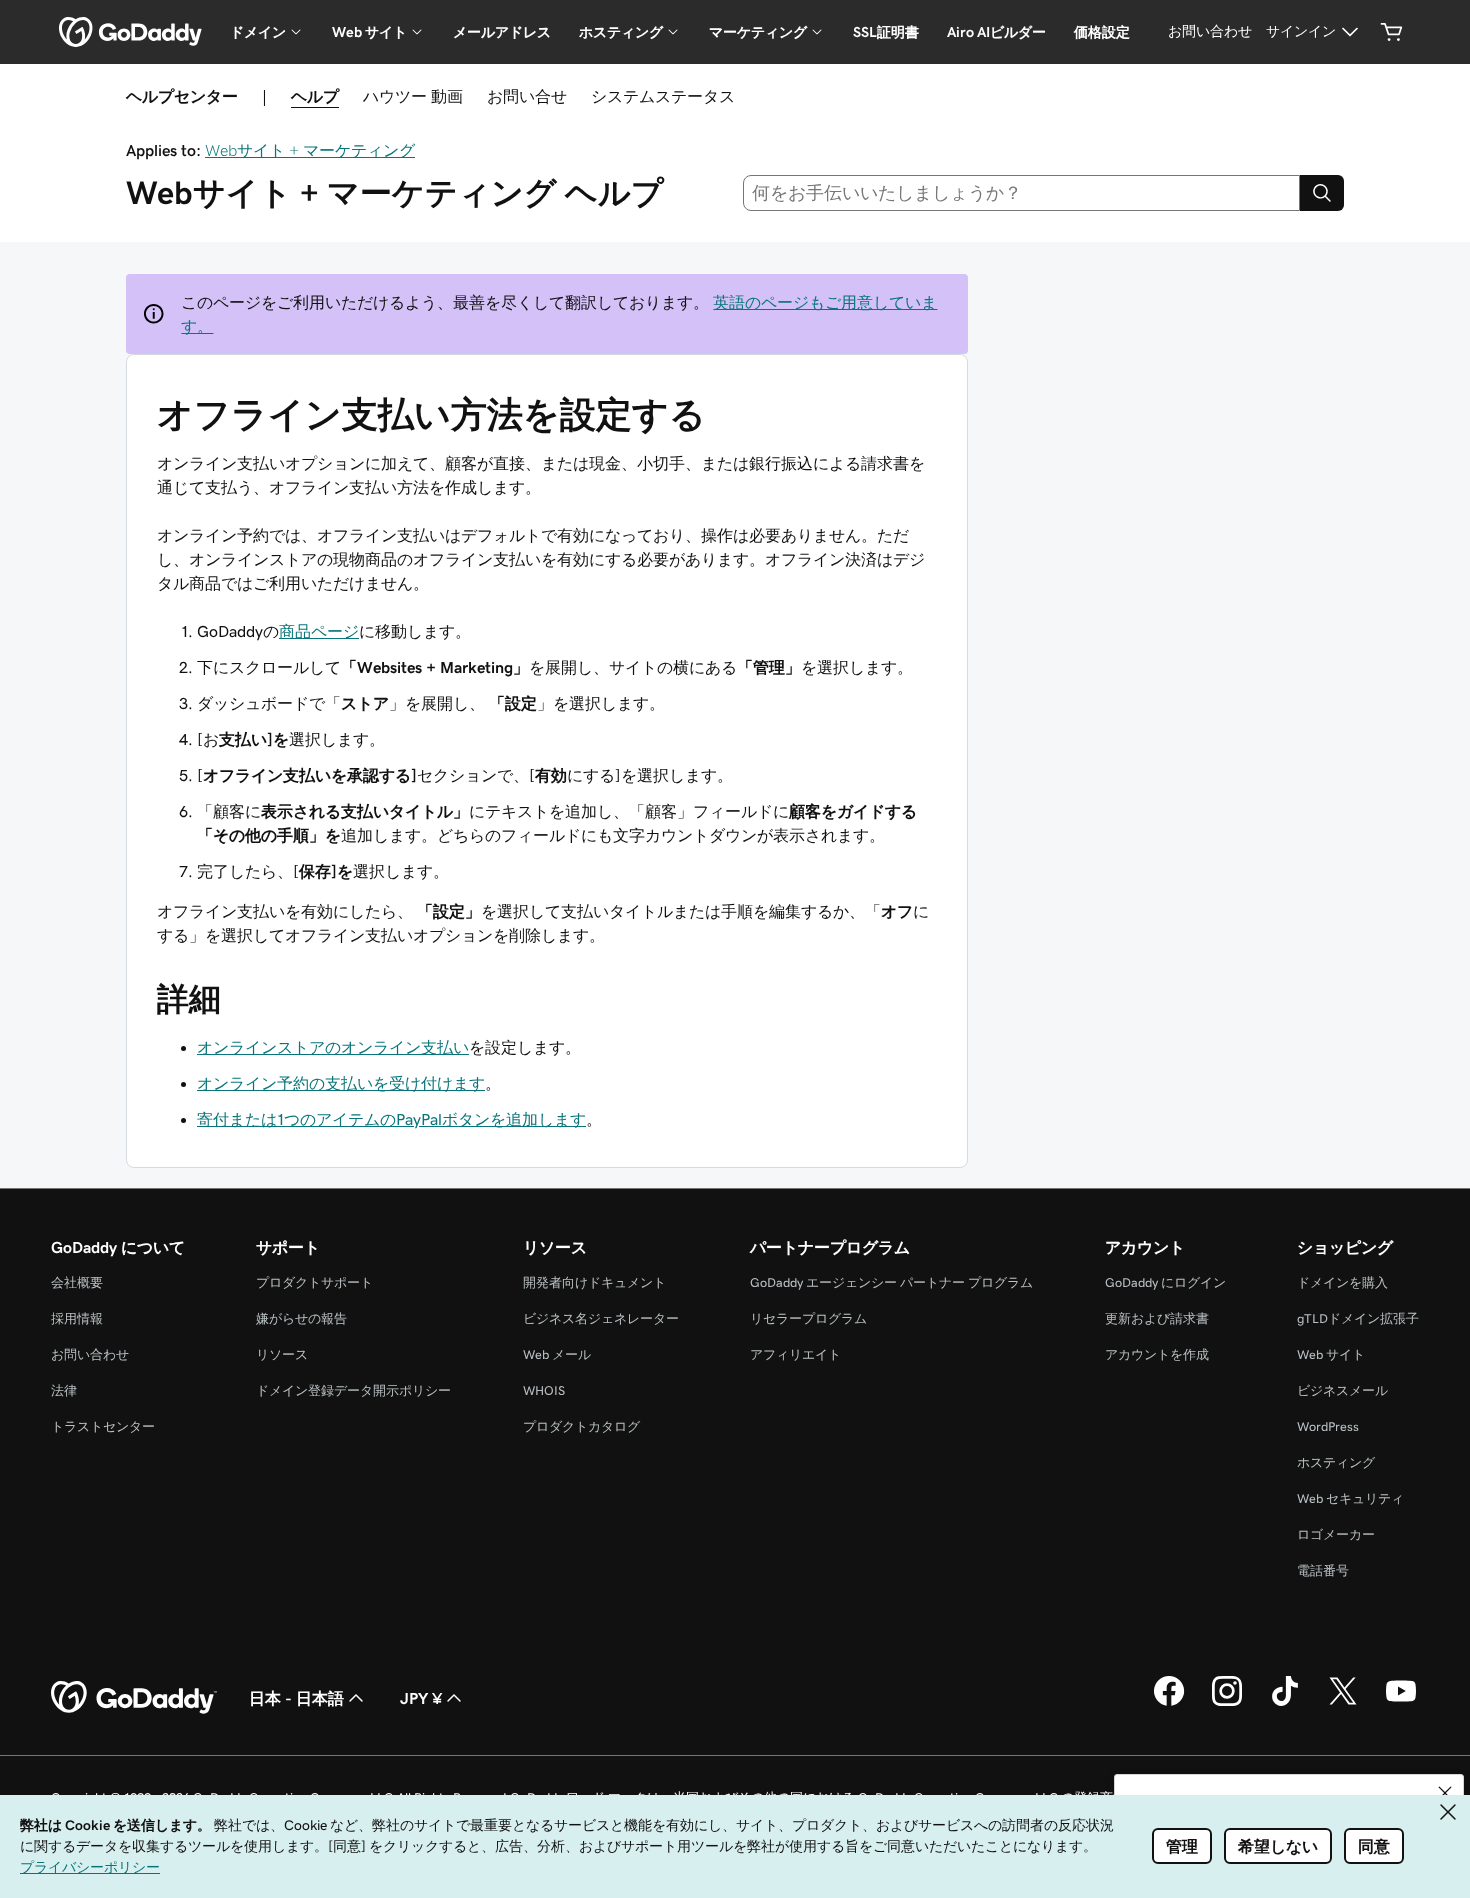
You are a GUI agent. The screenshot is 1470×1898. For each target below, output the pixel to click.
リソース (282, 1354)
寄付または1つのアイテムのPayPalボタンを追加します (391, 1119)
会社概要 (77, 1282)
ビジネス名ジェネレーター (601, 1318)
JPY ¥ (421, 1698)
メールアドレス (502, 32)
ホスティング (1336, 1462)
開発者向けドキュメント (594, 1282)
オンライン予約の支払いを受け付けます (341, 1083)
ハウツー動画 (413, 96)
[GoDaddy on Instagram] (1227, 1703)
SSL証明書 (886, 32)
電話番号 (1323, 1570)
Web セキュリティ (1350, 1498)
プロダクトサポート (314, 1282)
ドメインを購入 (1342, 1282)
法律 (64, 1390)
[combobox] (1022, 193)
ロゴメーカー (1336, 1534)
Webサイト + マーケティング (310, 150)
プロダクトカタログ (581, 1426)
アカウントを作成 (1157, 1354)
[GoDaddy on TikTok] (1285, 1703)
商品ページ (319, 631)
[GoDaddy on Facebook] (1169, 1703)
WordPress (1328, 1426)
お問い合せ (527, 96)
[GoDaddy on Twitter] (1343, 1703)
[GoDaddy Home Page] (134, 1698)
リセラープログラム (808, 1318)
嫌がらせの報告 (301, 1318)
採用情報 (77, 1318)
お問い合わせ (90, 1354)
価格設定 (1102, 32)
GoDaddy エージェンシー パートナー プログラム (891, 1282)
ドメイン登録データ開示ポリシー (353, 1390)
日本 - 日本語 (296, 1698)
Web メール (557, 1354)
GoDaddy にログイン (1165, 1282)
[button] (1445, 1793)
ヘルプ (315, 96)
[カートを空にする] (1392, 32)
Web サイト (1331, 1354)
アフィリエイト (795, 1354)
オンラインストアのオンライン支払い (333, 1047)
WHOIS (544, 1390)
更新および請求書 (1157, 1318)
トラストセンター (103, 1426)
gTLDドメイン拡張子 (1358, 1318)
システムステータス (663, 96)
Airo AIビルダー (996, 32)
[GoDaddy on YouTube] (1401, 1703)
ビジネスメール (1342, 1390)
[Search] (1322, 193)
